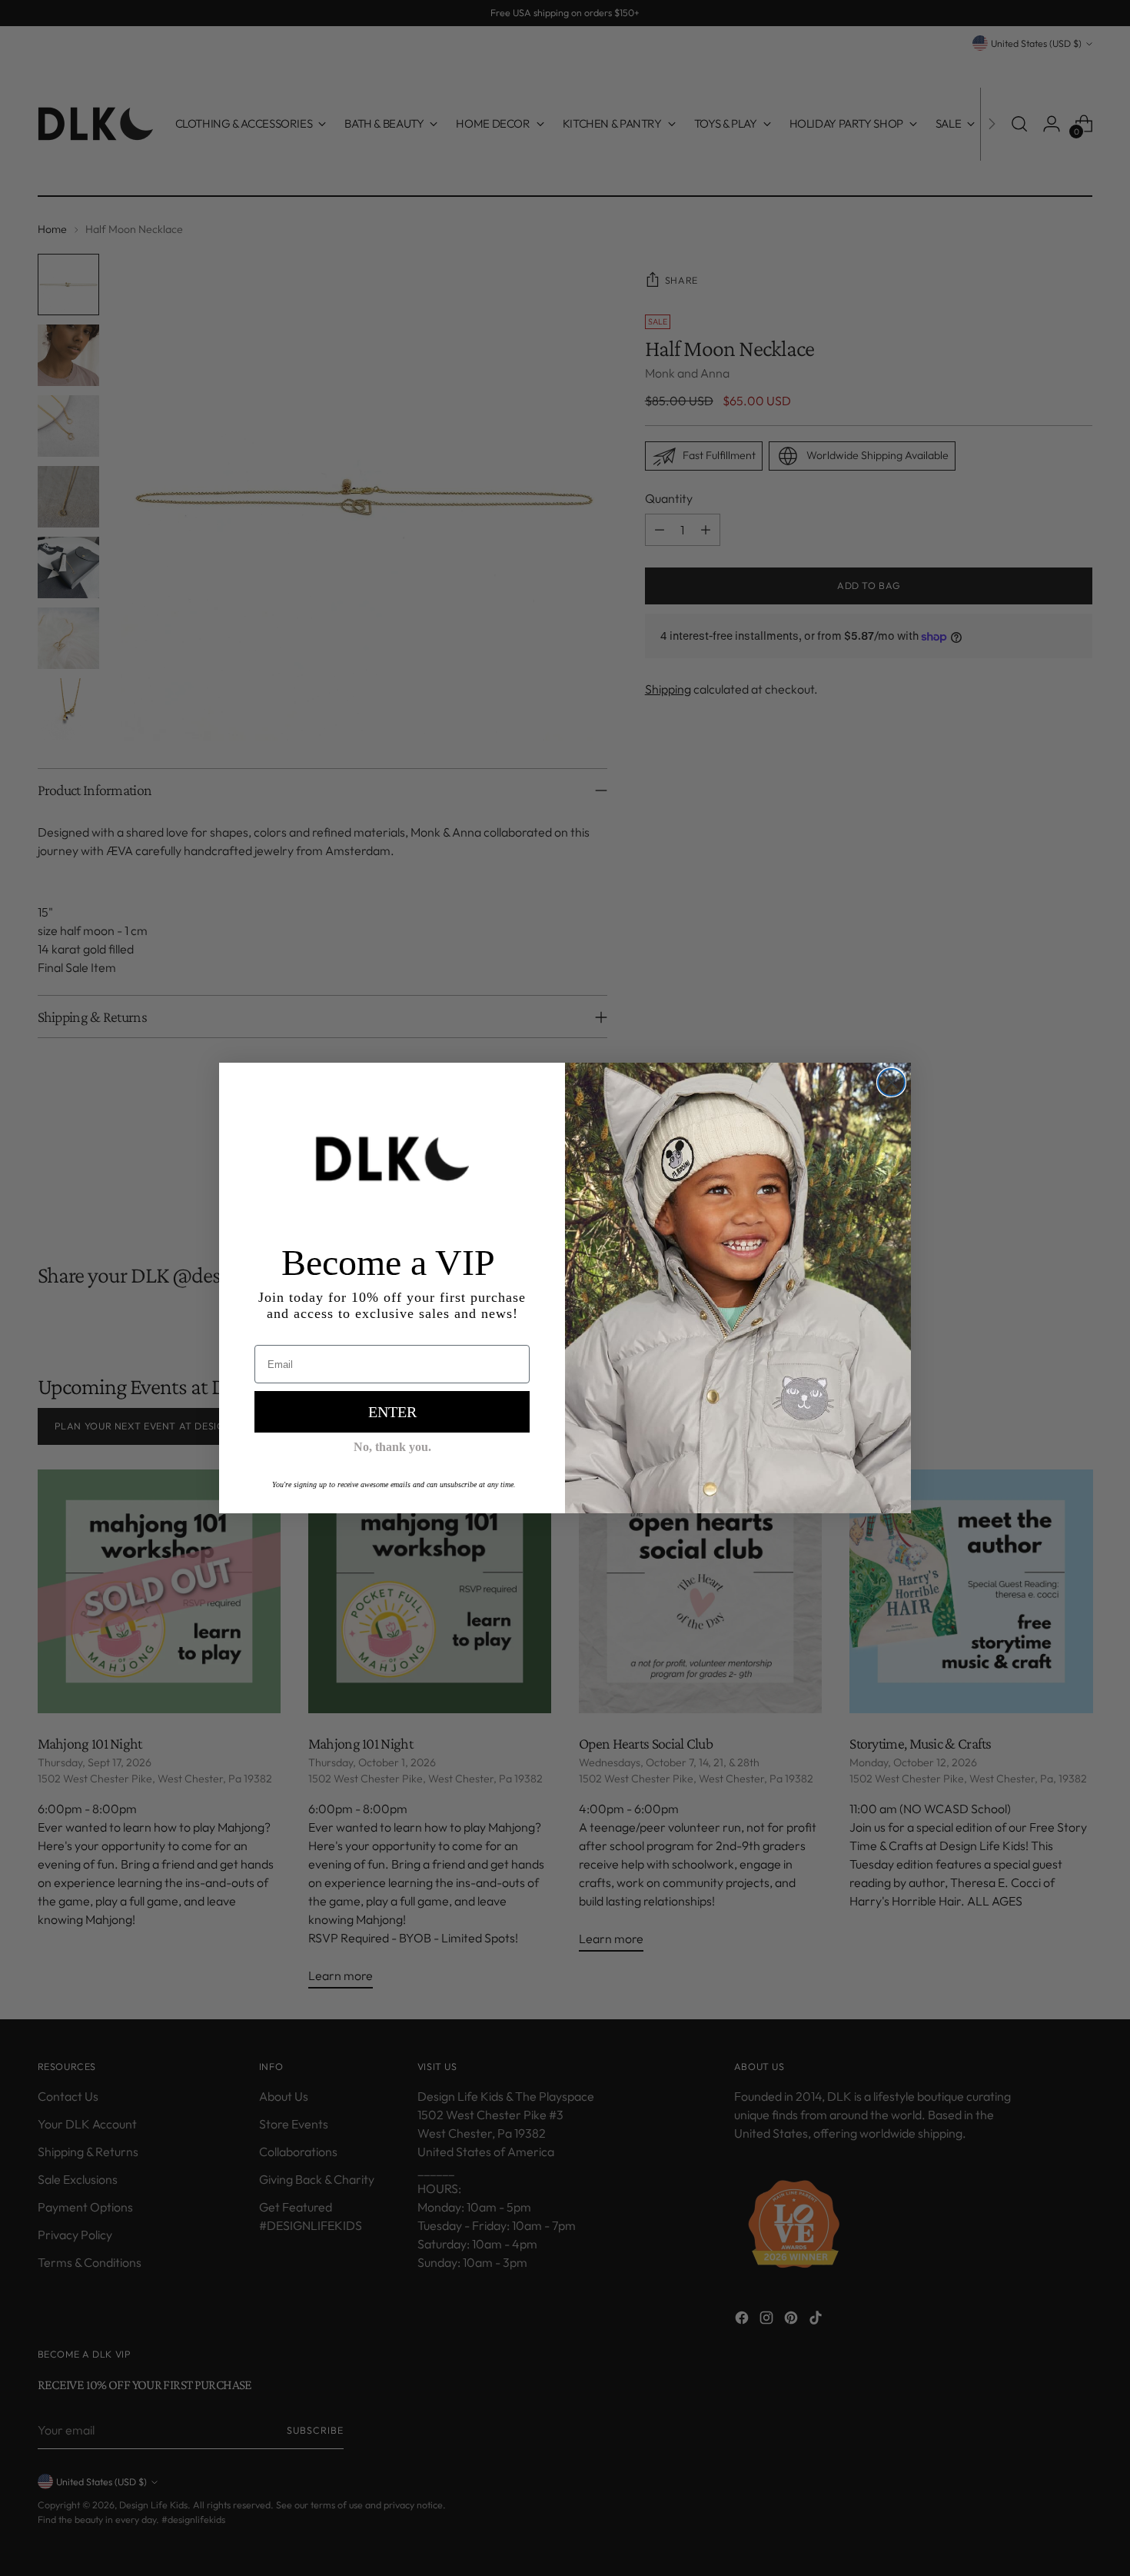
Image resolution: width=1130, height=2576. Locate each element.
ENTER (392, 1412)
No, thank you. (392, 1447)
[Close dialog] (891, 1082)
